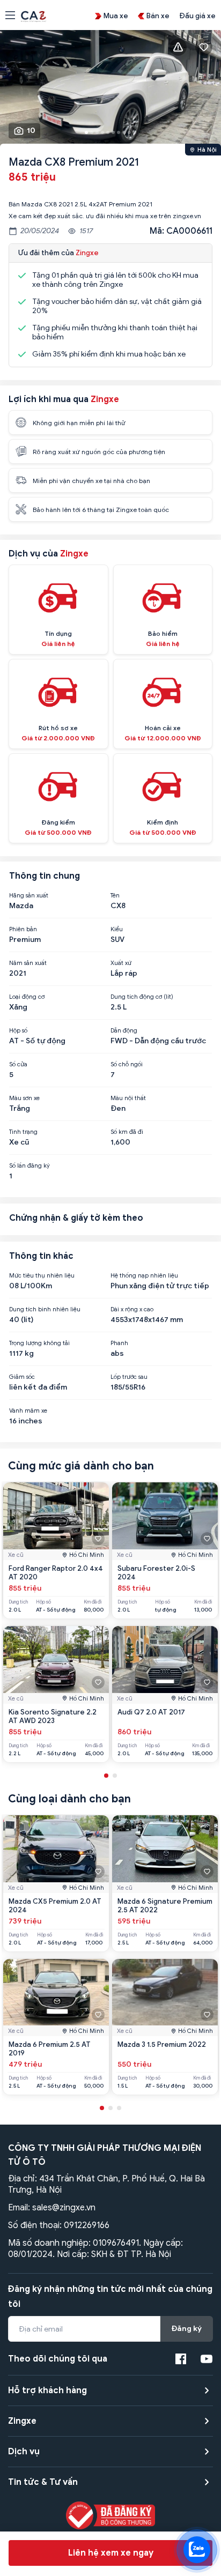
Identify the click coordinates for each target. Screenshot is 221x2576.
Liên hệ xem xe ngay (111, 2553)
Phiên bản (23, 929)
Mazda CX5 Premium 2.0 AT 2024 (55, 1906)
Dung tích (18, 1602)
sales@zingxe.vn (64, 2208)
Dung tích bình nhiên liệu (45, 1309)
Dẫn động (124, 1030)
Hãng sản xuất (29, 895)
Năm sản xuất (28, 963)
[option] (110, 90)
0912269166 (87, 2225)
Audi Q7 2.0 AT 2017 (151, 1712)
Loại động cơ (27, 997)
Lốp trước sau (129, 1377)
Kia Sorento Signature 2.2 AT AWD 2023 (53, 1716)
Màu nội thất (128, 1098)
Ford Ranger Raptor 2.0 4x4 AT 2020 (56, 1573)
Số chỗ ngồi (127, 1064)
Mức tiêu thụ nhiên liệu (42, 1275)
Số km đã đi (127, 1132)
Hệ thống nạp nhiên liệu (144, 1275)
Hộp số (18, 1030)
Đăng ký (187, 2329)
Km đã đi (93, 1602)
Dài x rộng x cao (132, 1309)
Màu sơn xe (24, 1098)
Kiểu (117, 929)
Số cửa (18, 1064)
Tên (115, 895)
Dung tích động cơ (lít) (142, 997)
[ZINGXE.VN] (34, 16)
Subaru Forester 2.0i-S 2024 (156, 1573)
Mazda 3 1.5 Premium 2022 (162, 2044)
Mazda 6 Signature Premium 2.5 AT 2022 (165, 1906)
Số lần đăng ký (30, 1165)
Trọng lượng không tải (39, 1343)
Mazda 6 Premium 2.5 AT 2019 (50, 2049)
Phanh (119, 1343)
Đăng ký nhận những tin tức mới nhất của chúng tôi (110, 2297)
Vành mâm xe (28, 1411)
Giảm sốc (22, 1377)
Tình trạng (23, 1132)
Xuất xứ (121, 963)
